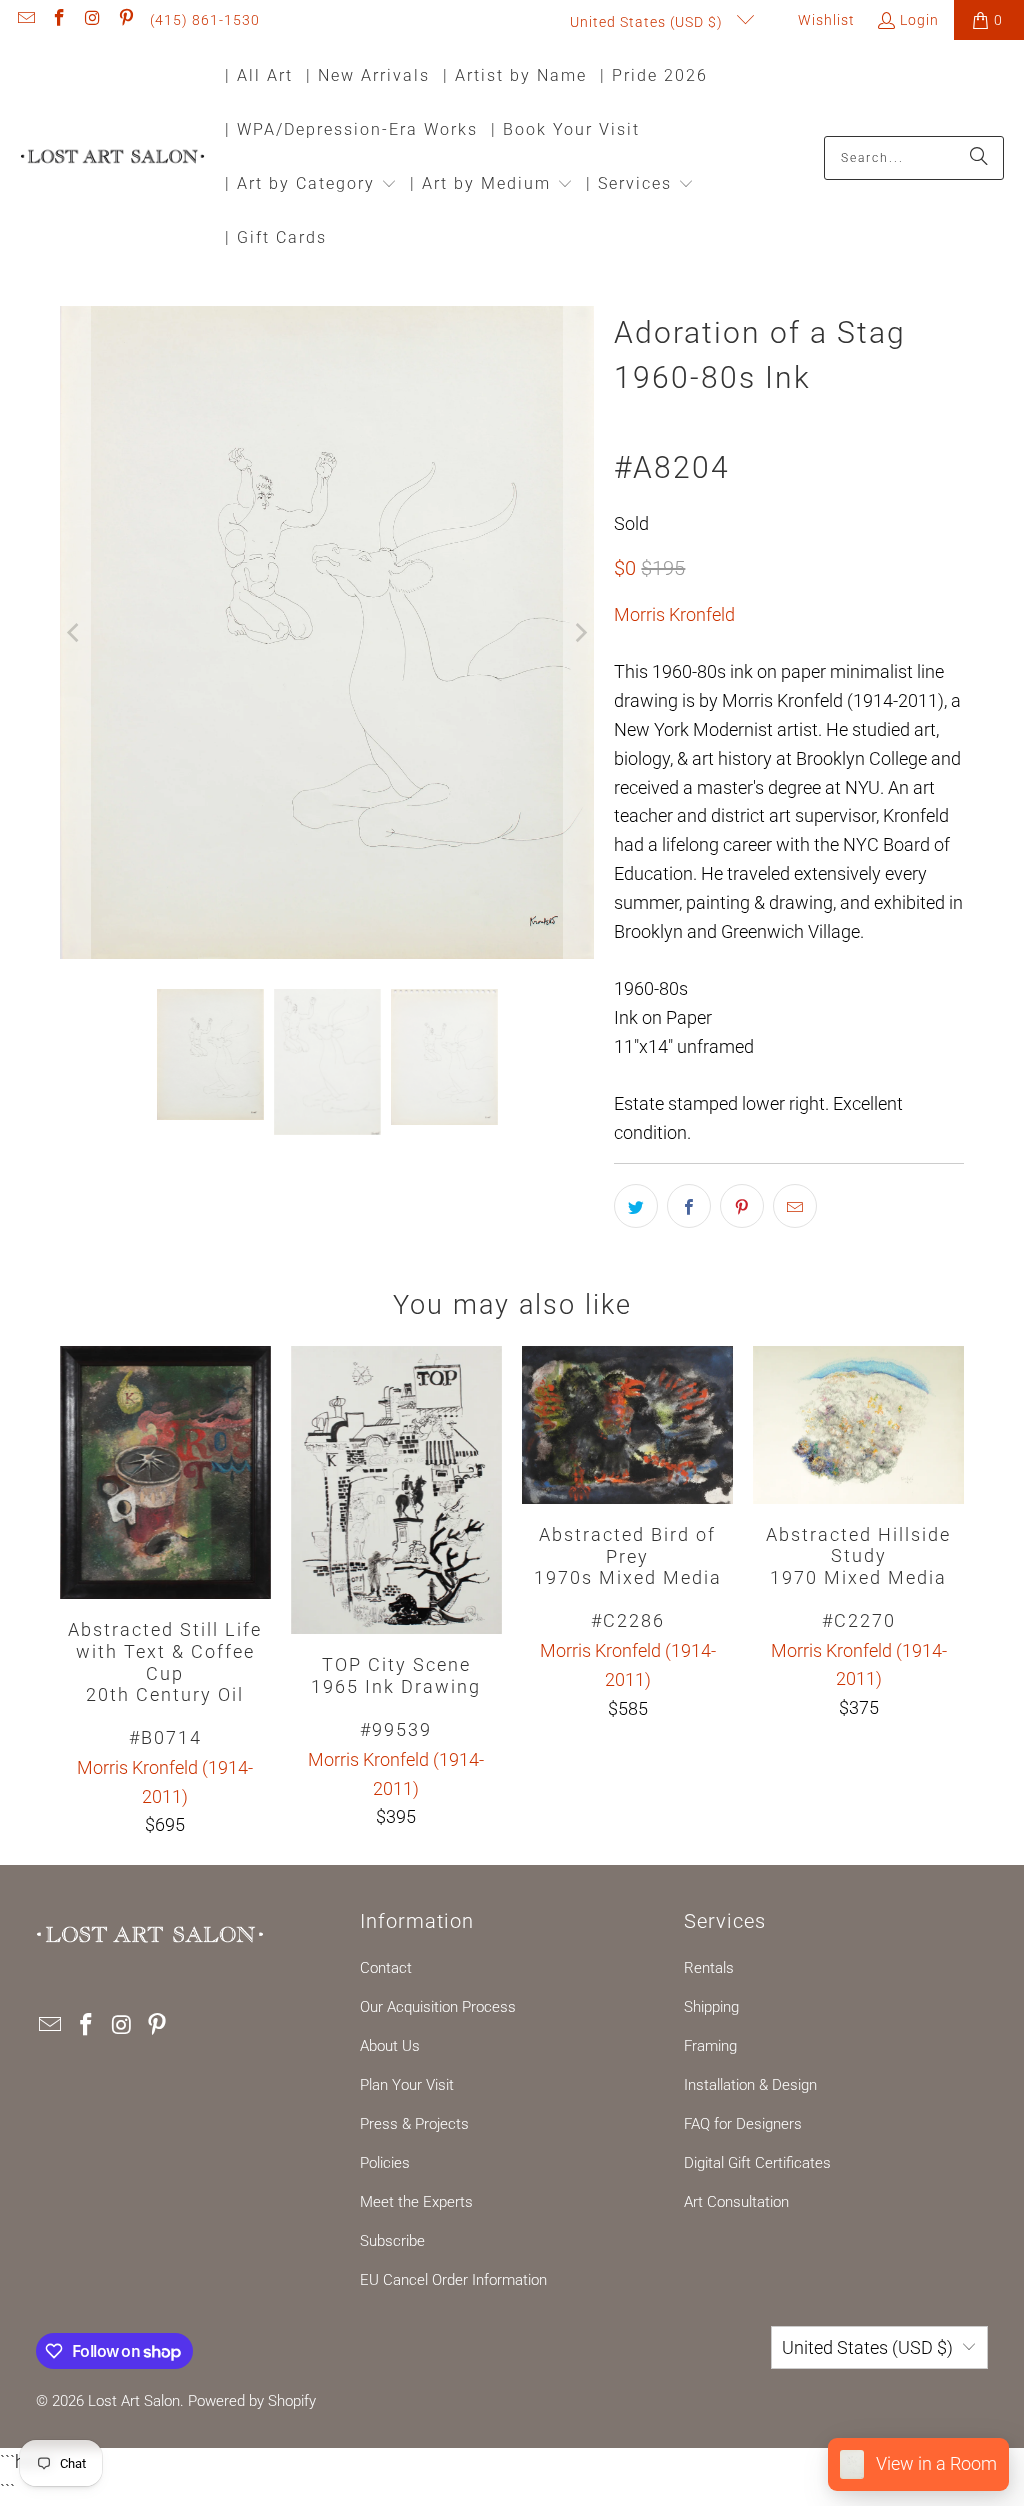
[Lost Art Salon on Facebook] (59, 20)
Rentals (709, 1968)
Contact (386, 1968)
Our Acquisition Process (438, 2007)
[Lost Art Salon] (112, 157)
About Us (390, 2046)
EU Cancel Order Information (453, 2280)
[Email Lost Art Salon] (25, 20)
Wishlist (824, 20)
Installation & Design (750, 2085)
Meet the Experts (416, 2202)
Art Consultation (736, 2202)
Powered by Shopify (252, 2401)
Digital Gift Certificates (757, 2163)
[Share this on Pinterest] (742, 1206)
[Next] (579, 632)
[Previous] (75, 632)
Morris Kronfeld (674, 614)
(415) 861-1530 (205, 20)
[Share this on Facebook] (689, 1206)
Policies (385, 2163)
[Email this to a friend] (795, 1206)
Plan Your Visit (407, 2085)
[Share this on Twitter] (636, 1206)
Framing (710, 2046)
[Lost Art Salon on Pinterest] (126, 20)
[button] (311, 185)
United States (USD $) (648, 22)
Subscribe (392, 2241)
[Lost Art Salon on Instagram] (92, 20)
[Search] (979, 158)
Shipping (711, 2007)
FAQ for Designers (743, 2124)
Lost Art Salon (134, 2401)
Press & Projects (414, 2124)
